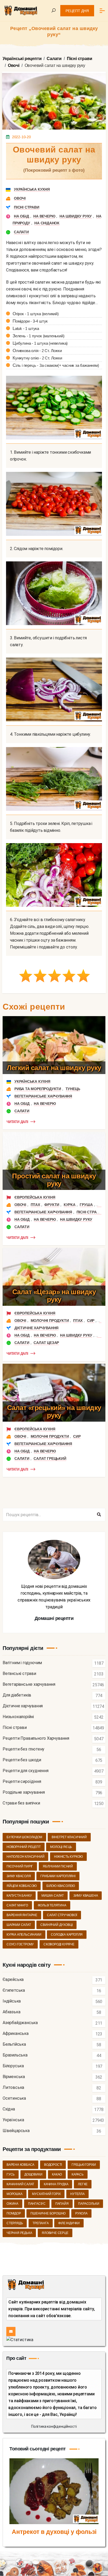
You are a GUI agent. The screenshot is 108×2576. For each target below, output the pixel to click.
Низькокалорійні (18, 1717)
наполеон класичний (25, 1857)
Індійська (12, 2001)
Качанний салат (20, 2184)
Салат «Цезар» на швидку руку (54, 1296)
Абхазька (11, 2012)
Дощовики (33, 2174)
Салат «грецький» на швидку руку (54, 1411)
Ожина (12, 2204)
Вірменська (14, 2077)
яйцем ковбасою (22, 1886)
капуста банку (19, 1896)
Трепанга (40, 2223)
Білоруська (13, 2066)
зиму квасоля (19, 1876)
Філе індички (69, 2223)
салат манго (17, 1905)
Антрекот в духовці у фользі (54, 2532)
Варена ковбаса (20, 2165)
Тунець (73, 1089)
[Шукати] (99, 1515)
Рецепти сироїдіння (22, 1782)
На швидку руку (76, 216)
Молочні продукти (50, 1321)
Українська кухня (32, 189)
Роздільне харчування (24, 1793)
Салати (21, 232)
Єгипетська (14, 1991)
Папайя (62, 2204)
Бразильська (15, 2055)
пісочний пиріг (20, 1866)
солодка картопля (67, 1935)
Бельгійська (14, 2045)
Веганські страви (19, 1674)
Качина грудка (56, 2184)
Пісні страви (27, 207)
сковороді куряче (59, 1944)
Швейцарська (16, 2131)
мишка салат (53, 1896)
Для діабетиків (17, 1695)
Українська (13, 2120)
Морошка (15, 2194)
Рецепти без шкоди (22, 1760)
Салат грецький (50, 1458)
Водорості (53, 2165)
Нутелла (77, 2194)
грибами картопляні (58, 1876)
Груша (86, 1205)
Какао (57, 2174)
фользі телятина (52, 1905)
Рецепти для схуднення (26, 1771)
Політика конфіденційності (54, 2426)
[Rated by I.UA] (20, 2339)
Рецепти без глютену (23, 1749)
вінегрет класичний (69, 1837)
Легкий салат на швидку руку (54, 1068)
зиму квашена (86, 1896)
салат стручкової (62, 1915)
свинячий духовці (56, 1925)
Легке (83, 2184)
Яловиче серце (55, 2233)
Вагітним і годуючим (22, 1663)
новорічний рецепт (24, 1847)
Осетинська (14, 2098)
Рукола (81, 2213)
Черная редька (19, 2233)
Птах (35, 1205)
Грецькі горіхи (84, 2165)
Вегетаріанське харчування (43, 1096)
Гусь (11, 2174)
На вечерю (44, 216)
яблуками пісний (58, 1866)
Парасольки (89, 2204)
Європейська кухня (35, 1197)
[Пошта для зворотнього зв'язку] (11, 2332)
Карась (78, 2174)
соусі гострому (20, 1944)
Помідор (14, 2213)
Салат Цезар (46, 1343)
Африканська (16, 2034)
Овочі (20, 198)
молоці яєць (61, 1847)
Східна (9, 2109)
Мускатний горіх (46, 2194)
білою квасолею (61, 1886)
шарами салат (19, 1925)
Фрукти (52, 1205)
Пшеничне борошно (48, 2213)
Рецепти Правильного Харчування (36, 1739)
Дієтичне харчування (36, 1328)
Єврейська (13, 1980)
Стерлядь (15, 2223)
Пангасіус (37, 2204)
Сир (91, 1321)
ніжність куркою (68, 1857)
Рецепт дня (77, 11)
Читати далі (17, 1122)
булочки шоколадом (24, 1837)
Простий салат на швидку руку (54, 1180)
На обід (21, 216)
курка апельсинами (24, 1935)
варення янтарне (22, 1915)
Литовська (13, 2088)
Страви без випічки (21, 1803)
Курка (70, 1205)
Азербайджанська (20, 2023)
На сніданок (47, 223)
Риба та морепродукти (38, 1089)
